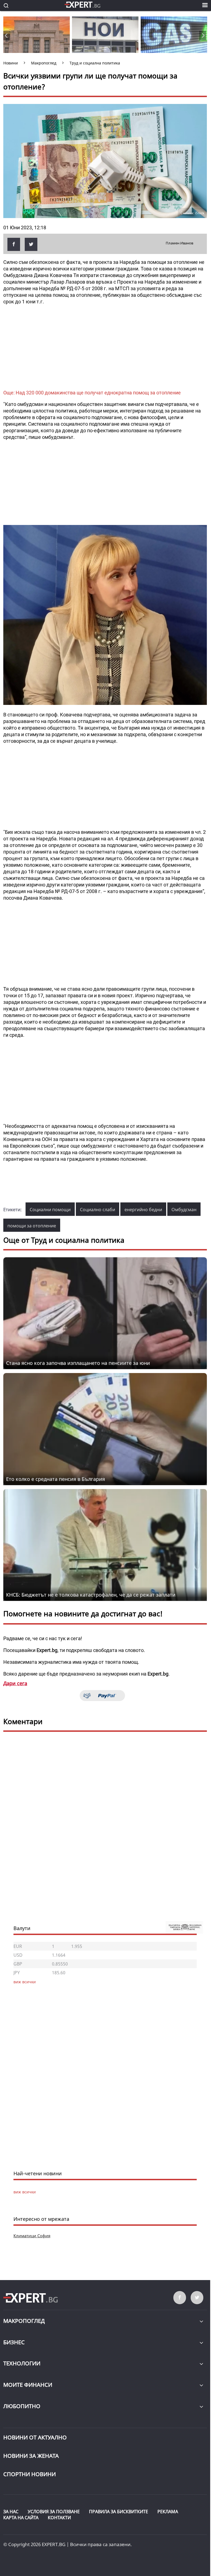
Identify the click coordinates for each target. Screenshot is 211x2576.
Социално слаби (98, 1210)
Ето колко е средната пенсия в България (55, 1479)
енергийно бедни (143, 1210)
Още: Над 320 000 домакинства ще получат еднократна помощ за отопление (92, 393)
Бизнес (14, 2342)
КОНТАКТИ (59, 2518)
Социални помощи (50, 1210)
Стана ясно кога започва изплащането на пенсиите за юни (78, 1363)
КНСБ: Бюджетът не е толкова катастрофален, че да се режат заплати (91, 1595)
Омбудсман (184, 1210)
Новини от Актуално (35, 2437)
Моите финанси (28, 2385)
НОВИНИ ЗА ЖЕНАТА (31, 2456)
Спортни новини (30, 2474)
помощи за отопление (32, 1226)
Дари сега (15, 1683)
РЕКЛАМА (168, 2512)
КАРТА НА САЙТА (21, 2518)
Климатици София (32, 2236)
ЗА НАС (11, 2512)
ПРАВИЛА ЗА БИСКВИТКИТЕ (119, 2512)
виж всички (25, 2192)
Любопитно (22, 2406)
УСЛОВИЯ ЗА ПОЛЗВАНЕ (54, 2512)
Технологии (22, 2363)
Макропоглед (24, 2321)
